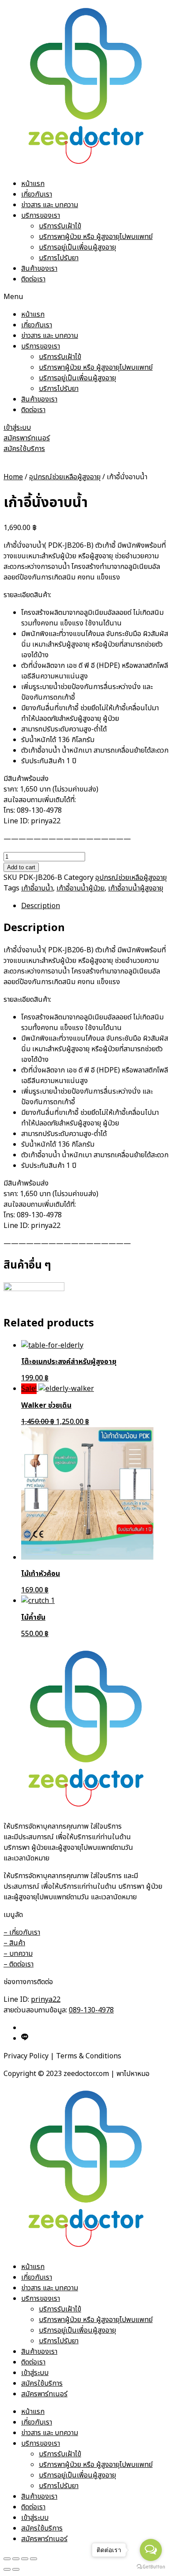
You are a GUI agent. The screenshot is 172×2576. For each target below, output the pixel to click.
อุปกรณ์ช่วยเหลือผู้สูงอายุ (65, 477)
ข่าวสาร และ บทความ (50, 205)
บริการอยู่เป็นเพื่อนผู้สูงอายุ (77, 247)
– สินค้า (14, 1943)
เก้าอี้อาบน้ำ (37, 888)
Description (41, 906)
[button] (86, 297)
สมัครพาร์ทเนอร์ (44, 2394)
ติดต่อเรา (33, 279)
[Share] (16, 2559)
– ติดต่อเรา (19, 1964)
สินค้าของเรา (39, 269)
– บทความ (18, 1954)
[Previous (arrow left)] (7, 2569)
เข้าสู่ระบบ (35, 2373)
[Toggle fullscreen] (25, 2559)
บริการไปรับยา (59, 258)
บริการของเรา (41, 216)
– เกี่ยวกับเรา (22, 1932)
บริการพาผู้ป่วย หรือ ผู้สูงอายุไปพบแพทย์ (96, 237)
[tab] (95, 906)
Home (13, 477)
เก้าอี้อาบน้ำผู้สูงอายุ (136, 888)
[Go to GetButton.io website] (151, 2567)
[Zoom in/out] (34, 2559)
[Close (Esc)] (7, 2559)
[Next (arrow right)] (16, 2569)
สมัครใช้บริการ (42, 2383)
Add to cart (21, 867)
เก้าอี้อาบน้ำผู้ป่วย (80, 888)
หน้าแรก (33, 184)
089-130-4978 (91, 2010)
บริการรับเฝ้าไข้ (60, 226)
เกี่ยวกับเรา (37, 194)
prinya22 (46, 2000)
